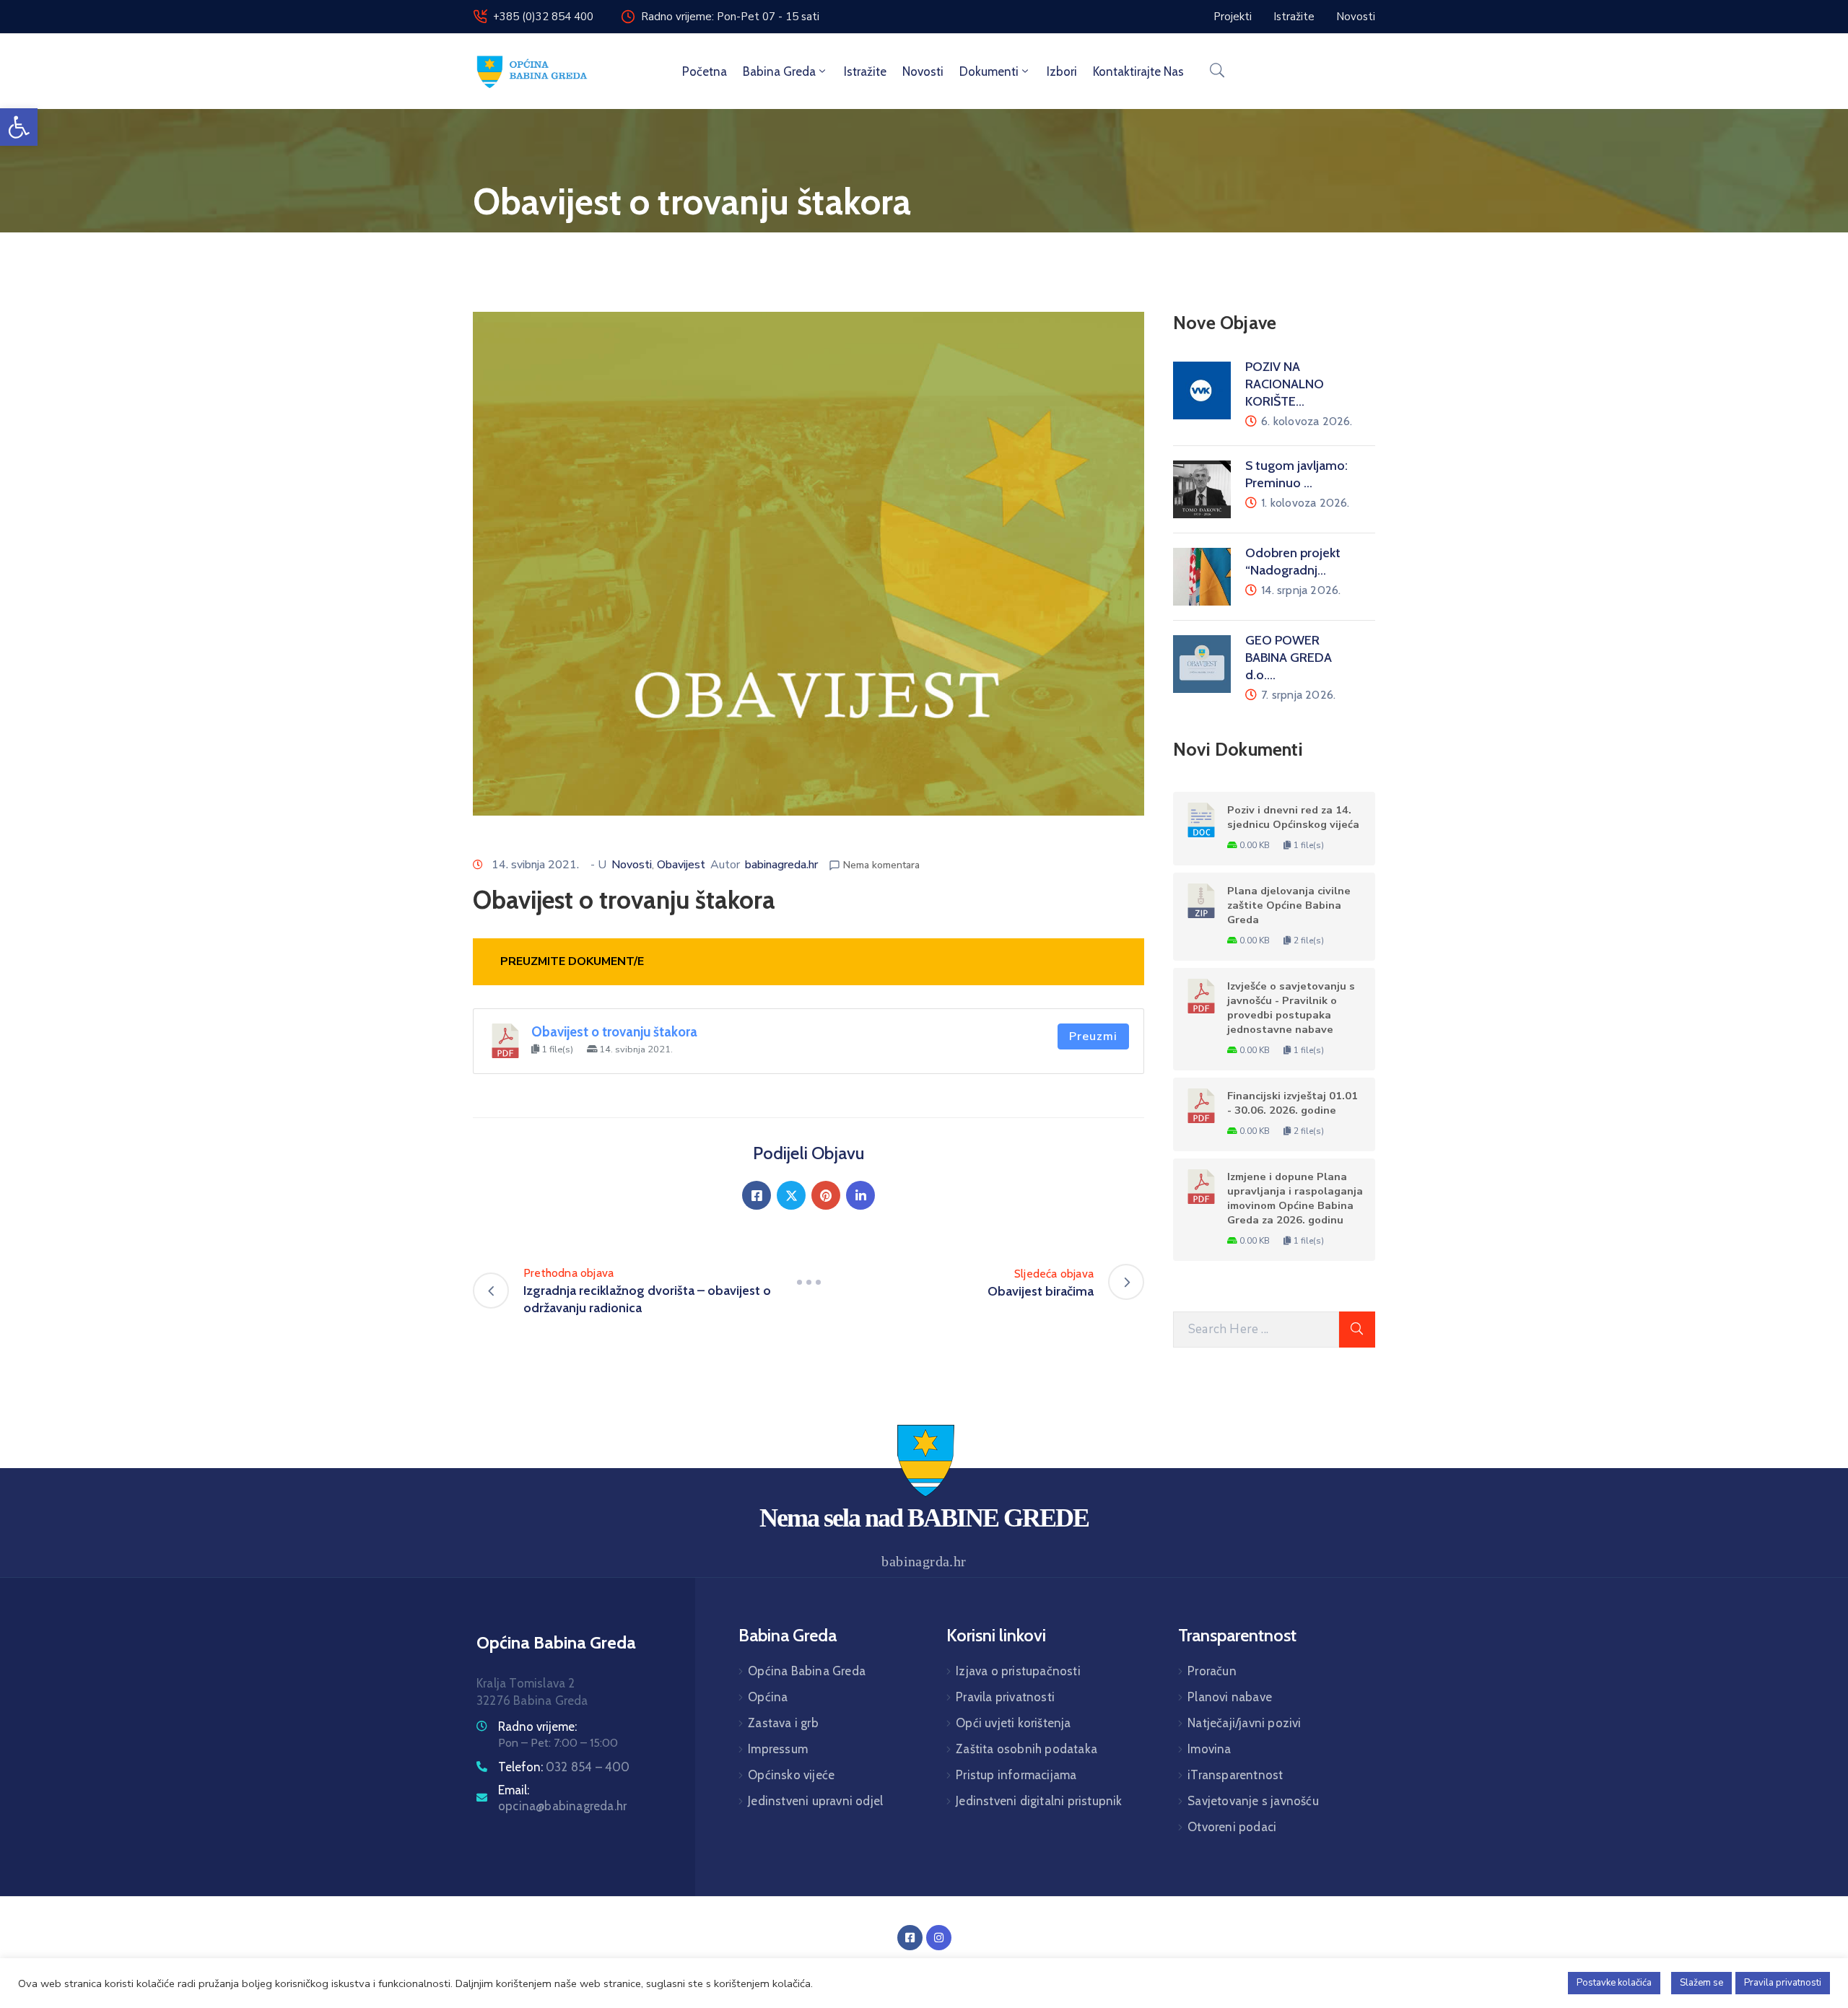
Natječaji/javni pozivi (1244, 1723)
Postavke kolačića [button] (1614, 1983)
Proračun (1212, 1671)
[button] (19, 127)
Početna (705, 71)
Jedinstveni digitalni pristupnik (1039, 1801)
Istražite (865, 71)
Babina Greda (779, 71)
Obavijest (681, 865)
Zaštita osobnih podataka (1027, 1749)
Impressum (778, 1749)
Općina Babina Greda (807, 1671)
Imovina (1209, 1749)
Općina (768, 1697)
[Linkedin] (860, 1195)
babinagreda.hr (781, 865)
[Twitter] (791, 1195)
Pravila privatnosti (1005, 1697)
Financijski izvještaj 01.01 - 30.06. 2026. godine (1293, 1103)
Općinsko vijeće (791, 1775)
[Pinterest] (826, 1195)
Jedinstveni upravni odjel (815, 1801)
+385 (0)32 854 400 (543, 17)
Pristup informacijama (1016, 1775)
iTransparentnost (1235, 1775)
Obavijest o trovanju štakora (614, 1032)
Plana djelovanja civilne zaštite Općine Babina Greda (1289, 905)
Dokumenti (989, 71)
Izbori (1062, 71)
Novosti (923, 71)
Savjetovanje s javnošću (1253, 1801)
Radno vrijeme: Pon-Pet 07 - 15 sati (730, 17)
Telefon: (564, 1767)
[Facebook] (757, 1195)
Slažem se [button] (1701, 1983)
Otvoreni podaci (1232, 1827)
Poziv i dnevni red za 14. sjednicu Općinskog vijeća (1293, 817)
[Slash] (808, 1282)
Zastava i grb (783, 1723)
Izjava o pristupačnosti (1018, 1671)
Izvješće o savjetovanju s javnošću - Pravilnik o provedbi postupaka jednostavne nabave (1291, 1008)
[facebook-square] (910, 1938)
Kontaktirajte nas (1138, 71)
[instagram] (939, 1938)
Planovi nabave (1230, 1697)
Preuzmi (1093, 1036)
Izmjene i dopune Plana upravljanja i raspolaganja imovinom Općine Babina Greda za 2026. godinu (1295, 1198)
